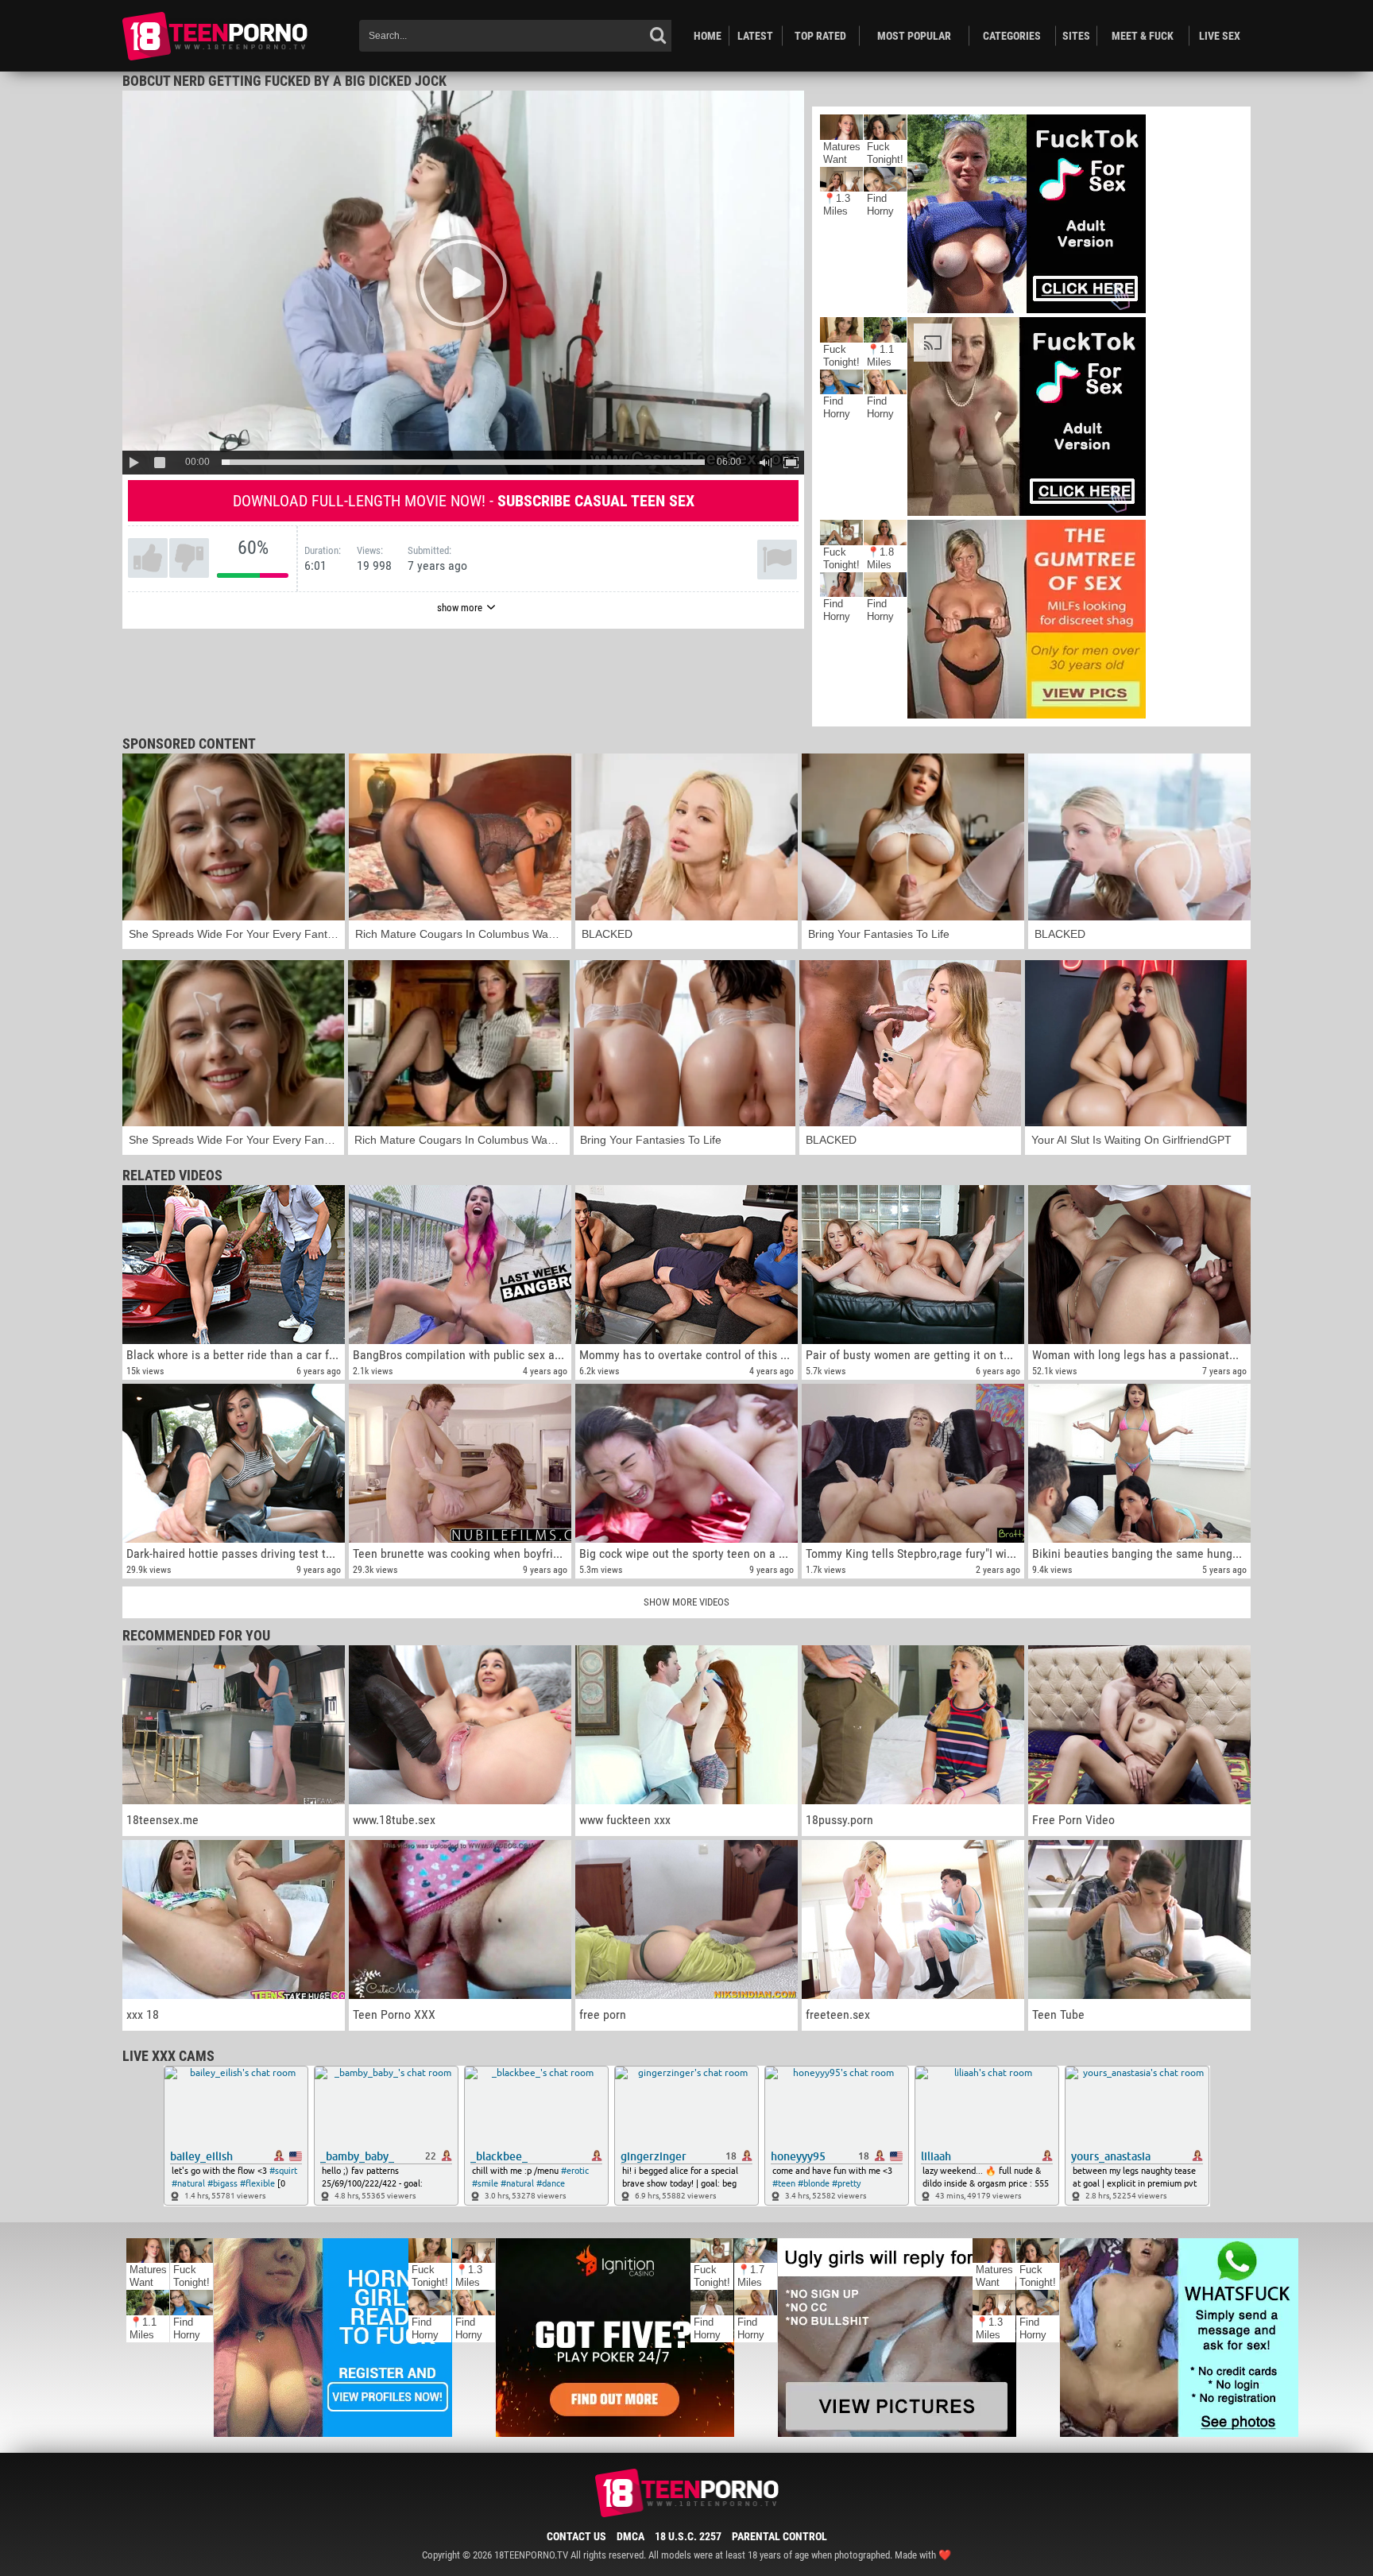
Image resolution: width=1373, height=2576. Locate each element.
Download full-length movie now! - (464, 501)
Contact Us (576, 2536)
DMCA (630, 2536)
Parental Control (779, 2536)
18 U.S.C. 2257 (688, 2536)
